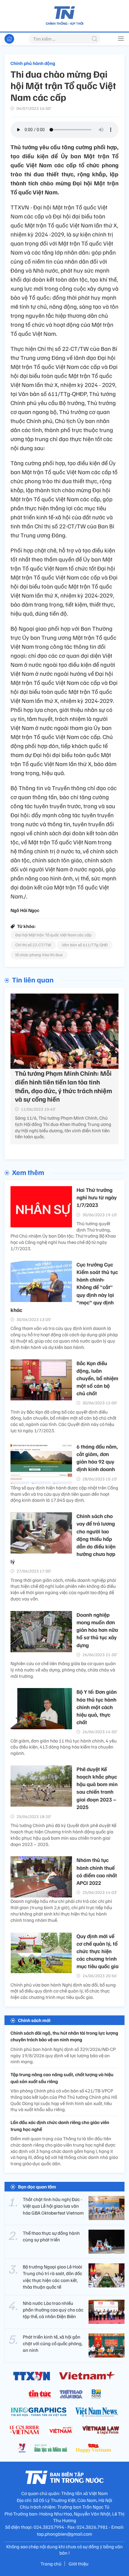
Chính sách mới (34, 2020)
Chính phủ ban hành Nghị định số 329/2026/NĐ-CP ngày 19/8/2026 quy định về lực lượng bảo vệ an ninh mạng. (63, 2055)
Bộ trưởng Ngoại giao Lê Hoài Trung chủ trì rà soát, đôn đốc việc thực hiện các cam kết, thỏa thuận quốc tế (52, 2277)
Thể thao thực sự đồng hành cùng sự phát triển (51, 2236)
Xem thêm (28, 1172)
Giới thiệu (79, 2564)
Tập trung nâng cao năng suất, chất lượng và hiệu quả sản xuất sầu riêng (62, 2078)
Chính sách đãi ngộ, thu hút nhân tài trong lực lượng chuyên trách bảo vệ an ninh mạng (64, 2036)
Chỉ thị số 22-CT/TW (33, 945)
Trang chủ (51, 2564)
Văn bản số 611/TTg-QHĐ (85, 945)
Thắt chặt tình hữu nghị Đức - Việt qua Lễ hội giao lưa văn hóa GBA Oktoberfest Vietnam (53, 2206)
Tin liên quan (33, 979)
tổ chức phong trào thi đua (39, 955)
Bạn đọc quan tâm (37, 2187)
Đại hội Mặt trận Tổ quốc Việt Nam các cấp (53, 935)
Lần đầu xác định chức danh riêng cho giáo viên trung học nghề (60, 2126)
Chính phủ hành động (33, 63)
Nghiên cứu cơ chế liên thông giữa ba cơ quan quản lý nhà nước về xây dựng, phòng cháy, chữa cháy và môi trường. (63, 1670)
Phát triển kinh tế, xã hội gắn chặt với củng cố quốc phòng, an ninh (53, 2344)
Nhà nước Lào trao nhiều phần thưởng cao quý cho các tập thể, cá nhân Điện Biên (53, 2310)
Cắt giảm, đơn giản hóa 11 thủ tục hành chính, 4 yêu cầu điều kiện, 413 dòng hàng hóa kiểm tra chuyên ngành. (64, 1747)
